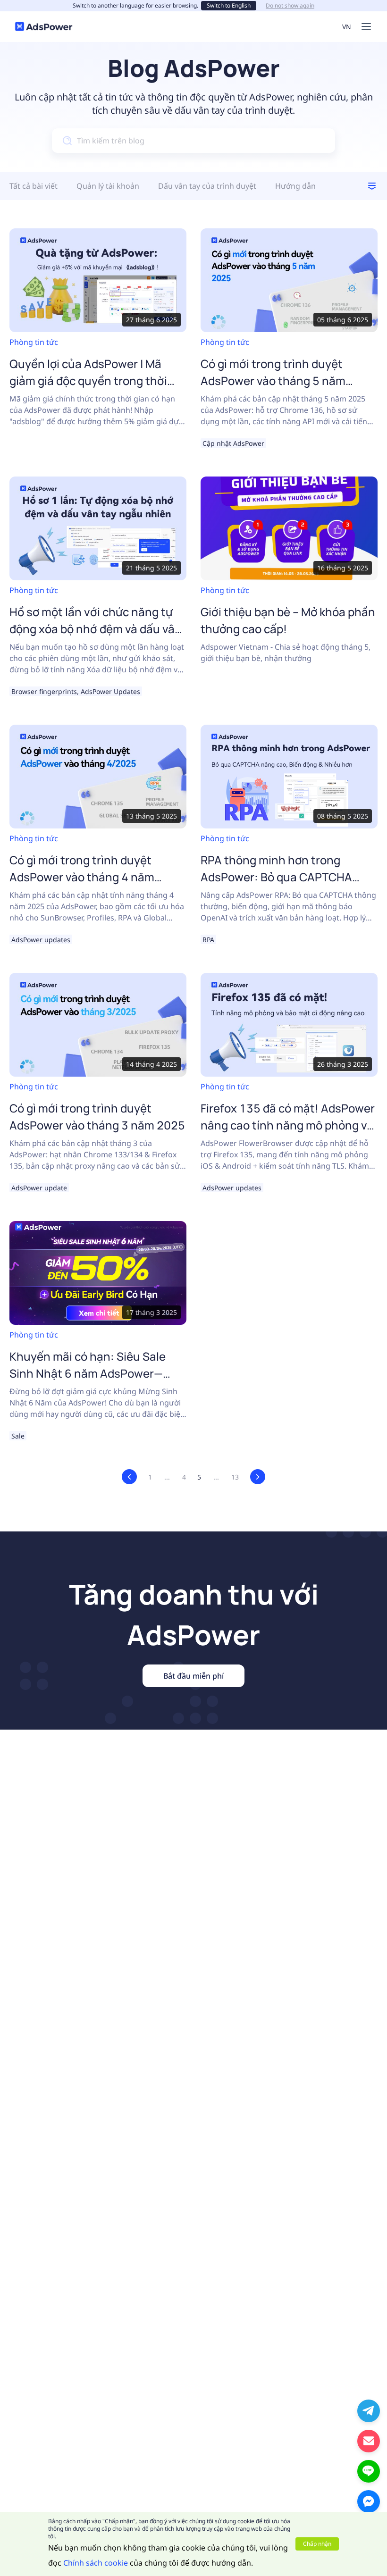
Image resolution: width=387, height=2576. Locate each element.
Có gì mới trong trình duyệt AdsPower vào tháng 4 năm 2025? (82, 877)
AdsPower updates (41, 940)
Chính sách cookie (96, 2563)
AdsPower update (39, 1188)
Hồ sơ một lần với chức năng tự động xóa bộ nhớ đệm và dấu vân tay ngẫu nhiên (96, 629)
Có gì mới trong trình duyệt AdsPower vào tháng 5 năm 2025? (273, 381)
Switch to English (229, 5)
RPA (208, 940)
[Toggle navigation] (366, 26)
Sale (18, 1436)
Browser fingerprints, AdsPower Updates (76, 691)
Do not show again (290, 6)
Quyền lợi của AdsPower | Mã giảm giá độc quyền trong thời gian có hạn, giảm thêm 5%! (88, 381)
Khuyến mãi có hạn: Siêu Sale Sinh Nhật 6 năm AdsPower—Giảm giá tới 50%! (88, 1373)
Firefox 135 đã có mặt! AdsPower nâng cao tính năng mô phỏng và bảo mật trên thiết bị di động (288, 1125)
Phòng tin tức (34, 342)
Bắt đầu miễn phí (193, 1676)
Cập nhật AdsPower (233, 443)
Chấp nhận (317, 2544)
